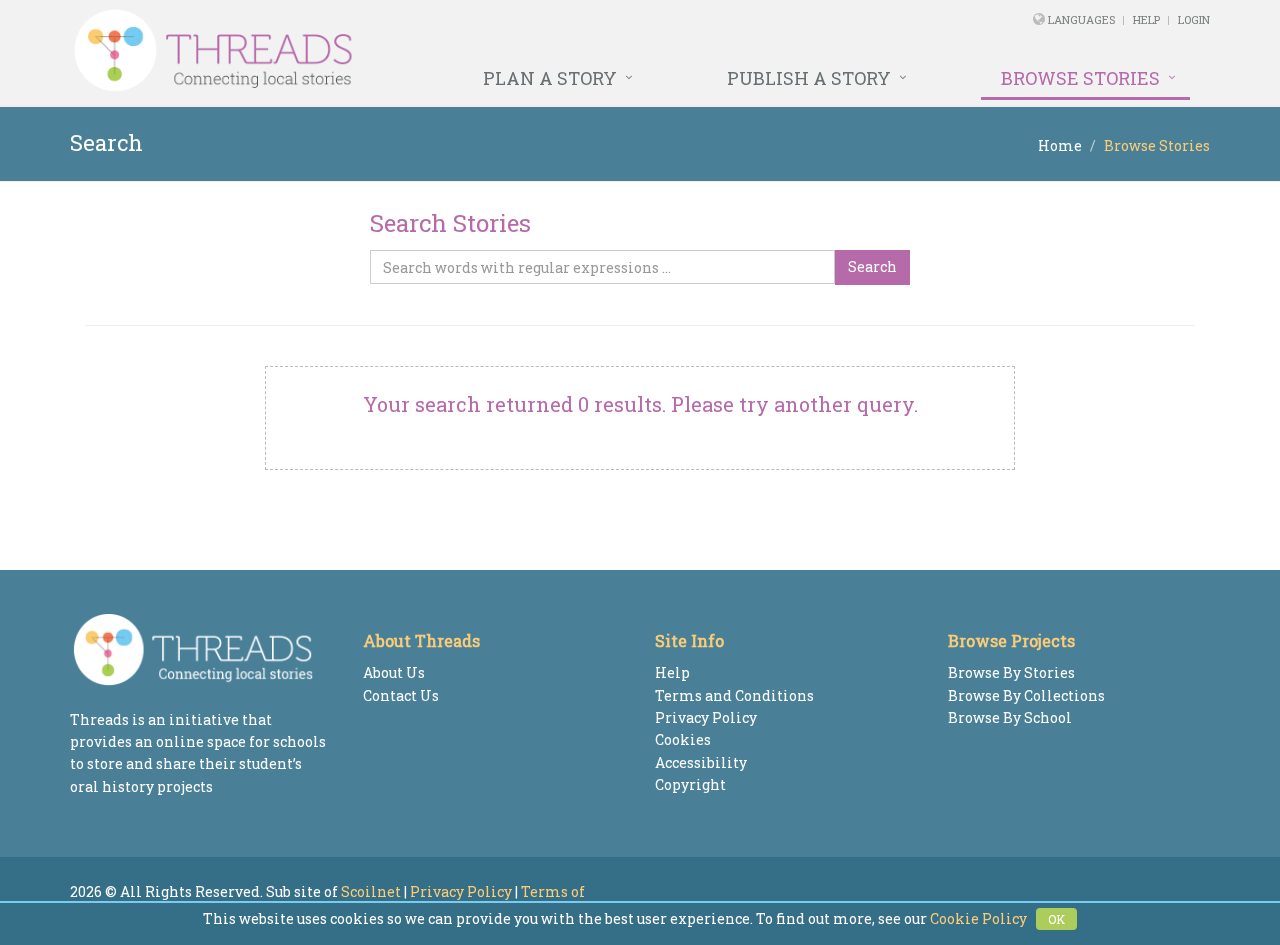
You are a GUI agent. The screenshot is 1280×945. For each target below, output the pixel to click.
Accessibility (701, 762)
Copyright (690, 784)
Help (1146, 19)
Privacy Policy (706, 717)
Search (872, 266)
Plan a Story (550, 78)
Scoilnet (371, 891)
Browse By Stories (1011, 672)
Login (1194, 19)
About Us (394, 672)
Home (1060, 145)
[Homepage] (422, 51)
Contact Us (401, 695)
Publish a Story (809, 78)
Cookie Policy (978, 918)
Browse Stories (1080, 78)
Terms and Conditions (734, 695)
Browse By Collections (1026, 695)
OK (1056, 919)
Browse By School (1010, 717)
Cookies (683, 739)
